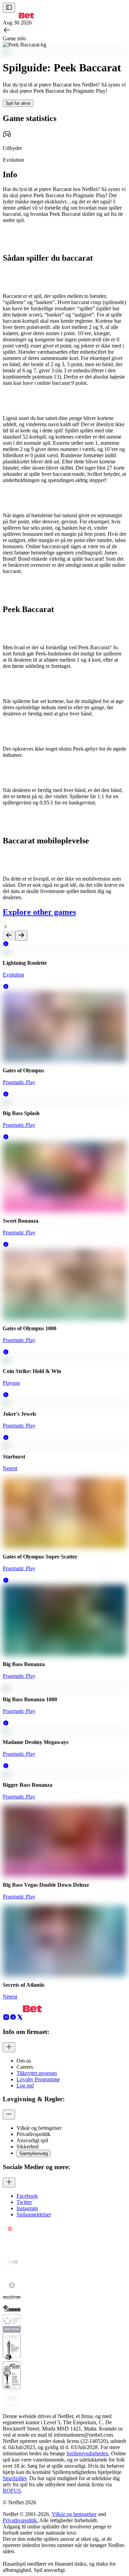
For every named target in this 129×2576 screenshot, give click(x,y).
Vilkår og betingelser (74, 2514)
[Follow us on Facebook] (13, 2019)
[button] (6, 945)
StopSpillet (15, 2478)
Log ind (25, 2086)
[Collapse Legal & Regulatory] (9, 2114)
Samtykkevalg (34, 2153)
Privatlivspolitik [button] (34, 2134)
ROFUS (12, 2491)
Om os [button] (24, 2061)
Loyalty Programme (38, 2079)
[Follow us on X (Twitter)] (20, 2019)
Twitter (24, 2202)
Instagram (27, 2208)
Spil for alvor (18, 103)
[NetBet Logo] (18, 16)
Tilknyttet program (37, 2073)
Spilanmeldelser (34, 2214)
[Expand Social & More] (9, 2182)
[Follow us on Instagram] (6, 2019)
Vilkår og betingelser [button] (39, 2128)
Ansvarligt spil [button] (32, 2140)
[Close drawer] (9, 8)
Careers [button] (25, 2067)
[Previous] (9, 936)
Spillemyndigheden (87, 2453)
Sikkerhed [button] (28, 2147)
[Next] (21, 936)
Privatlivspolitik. (20, 2520)
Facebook (27, 2196)
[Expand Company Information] (9, 2047)
